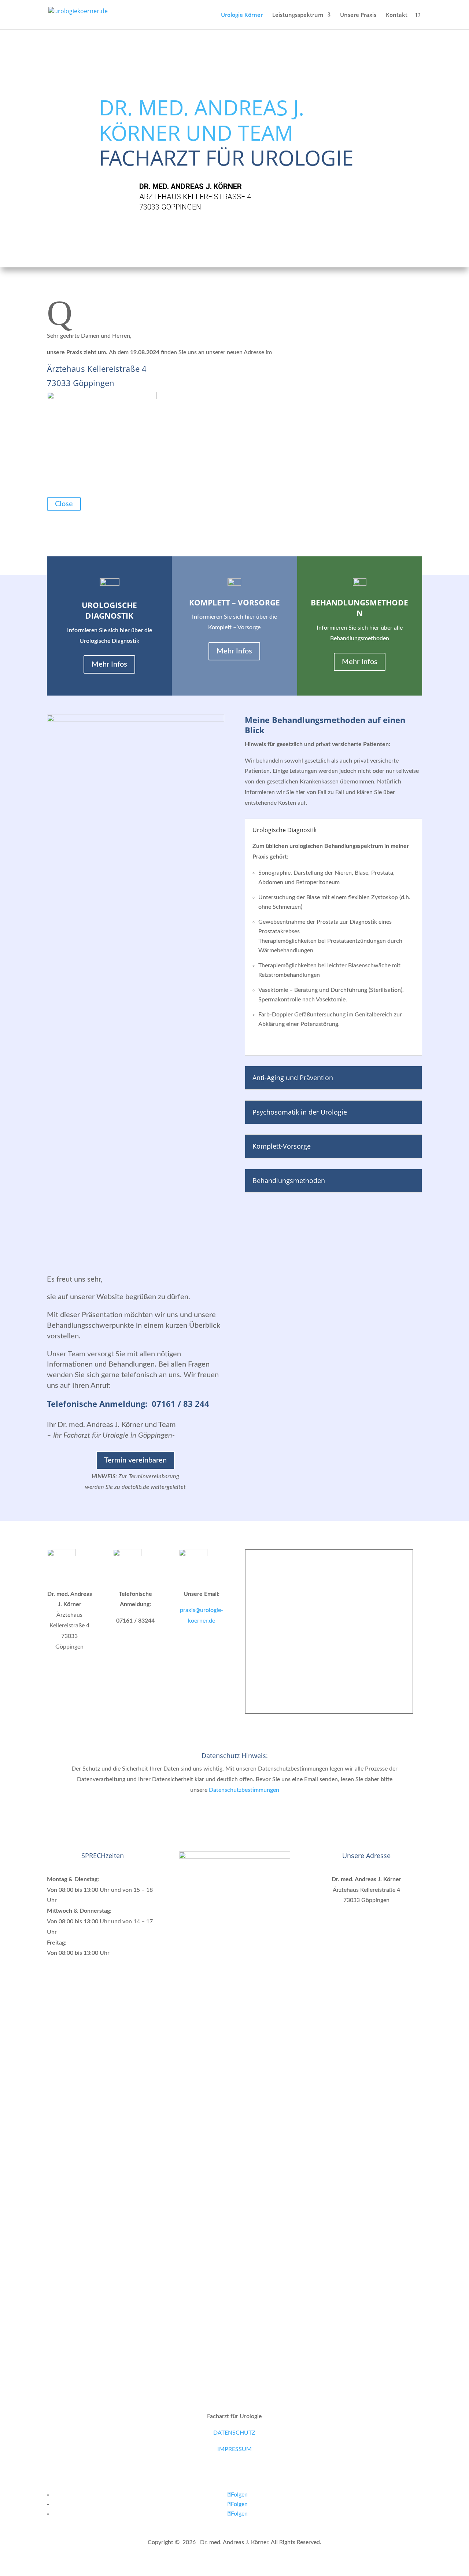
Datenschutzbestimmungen (244, 1790)
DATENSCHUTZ (234, 2433)
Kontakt (397, 15)
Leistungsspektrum (298, 15)
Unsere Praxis (358, 15)
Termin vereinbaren (135, 1460)
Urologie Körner (242, 15)
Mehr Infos (109, 664)
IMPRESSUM (234, 2449)
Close (64, 504)
